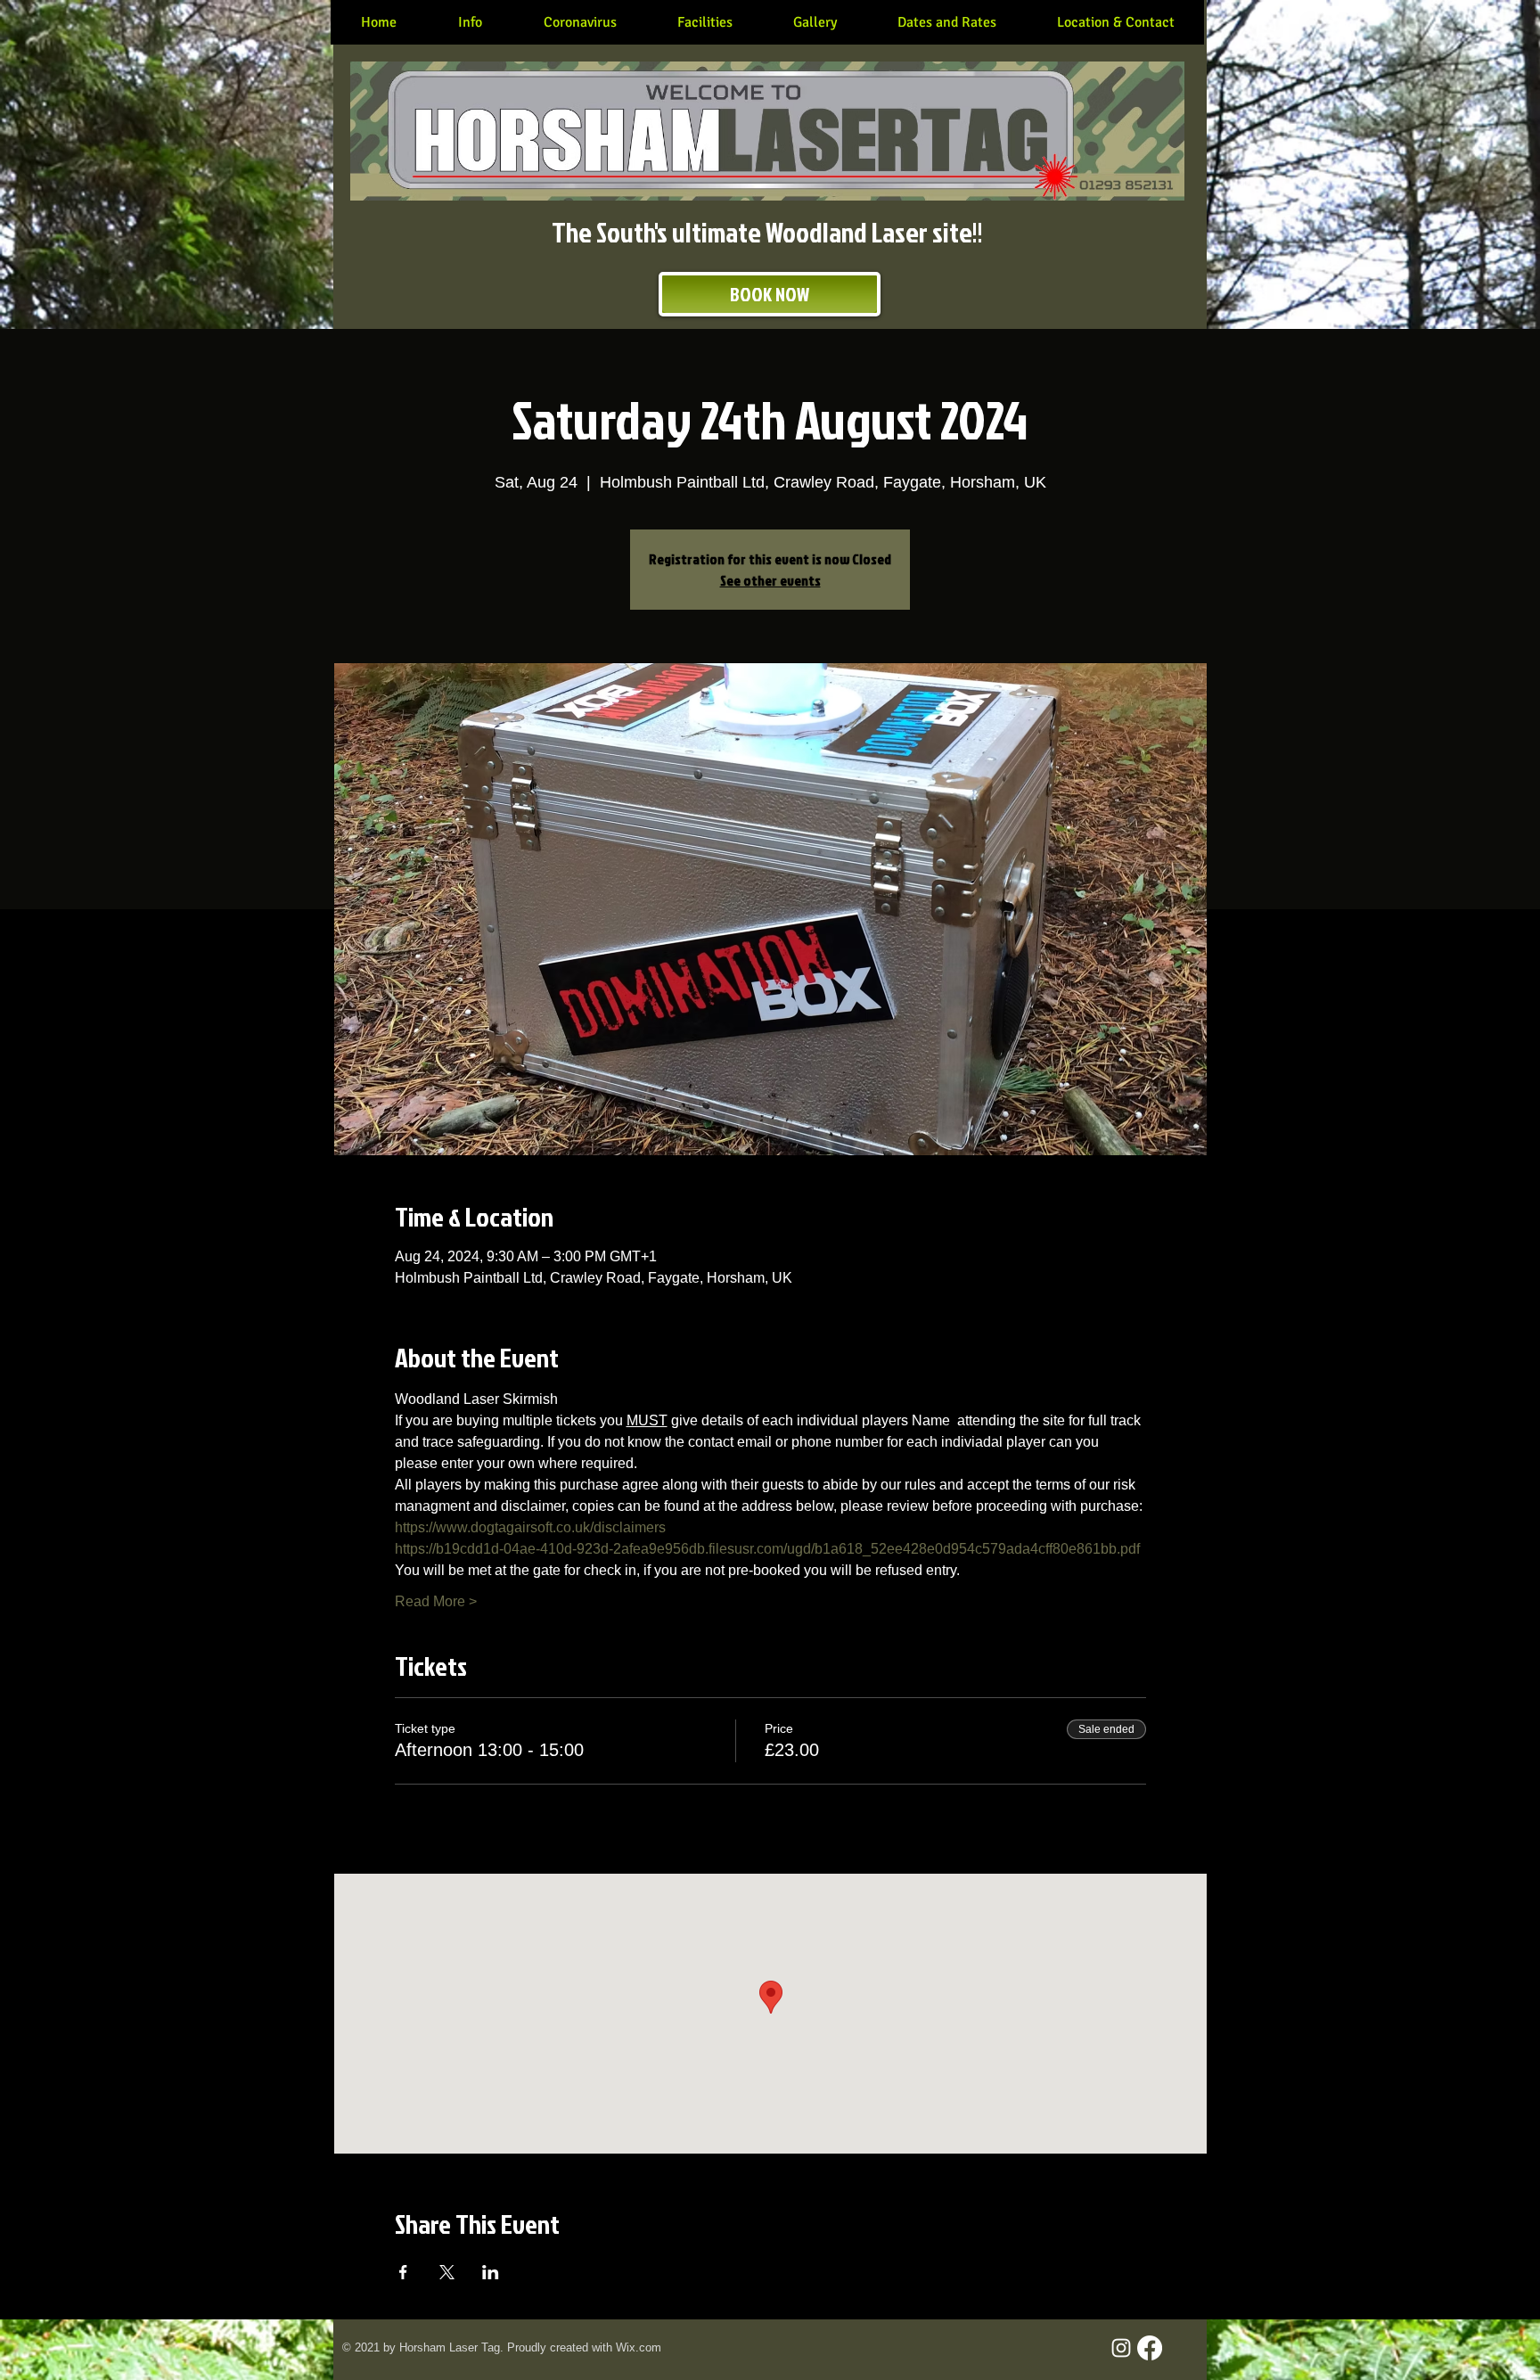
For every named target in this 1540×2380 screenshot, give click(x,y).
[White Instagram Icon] (1121, 2348)
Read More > (436, 1601)
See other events (770, 580)
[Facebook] (1150, 2348)
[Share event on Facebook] (403, 2272)
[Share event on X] (447, 2272)
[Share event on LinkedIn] (491, 2272)
